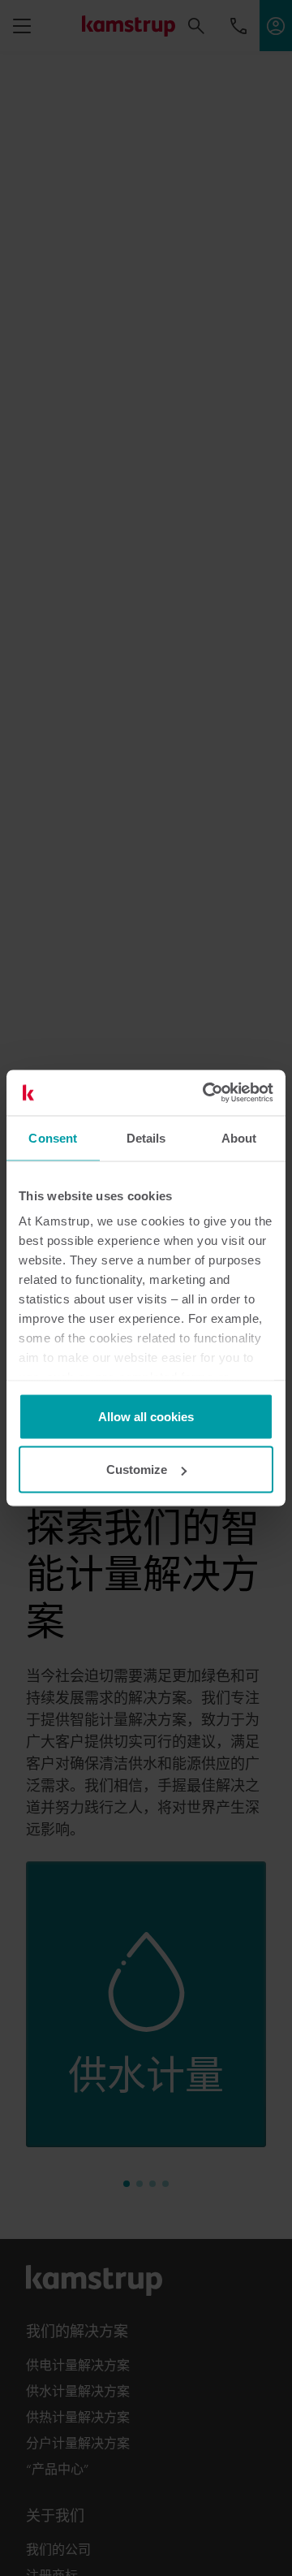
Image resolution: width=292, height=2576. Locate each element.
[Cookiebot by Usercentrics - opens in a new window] (206, 1093)
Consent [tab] (53, 1137)
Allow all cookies (146, 1416)
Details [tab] (146, 1137)
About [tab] (239, 1137)
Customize (137, 1470)
